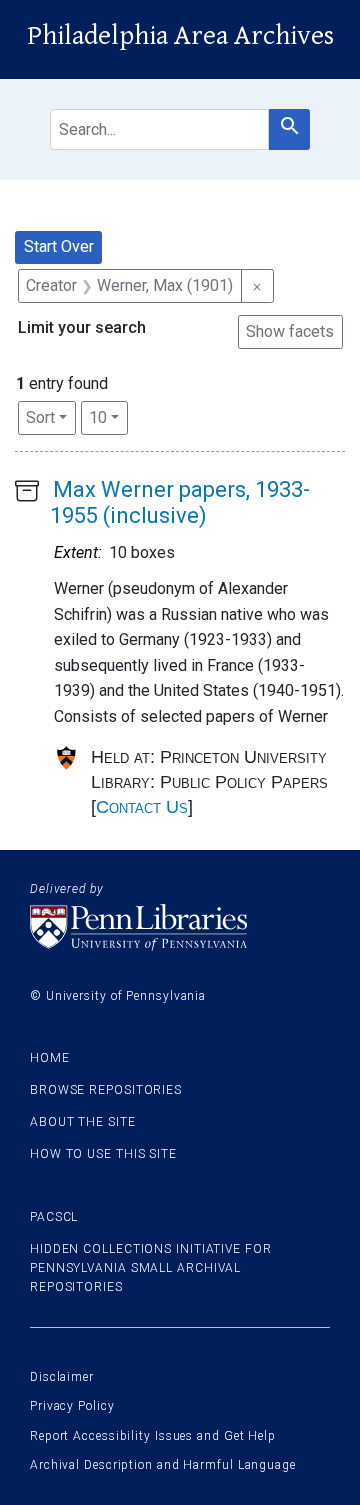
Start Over (59, 246)
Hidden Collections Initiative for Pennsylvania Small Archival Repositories (151, 1268)
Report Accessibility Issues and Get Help (153, 1436)
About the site (83, 1122)
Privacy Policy (72, 1406)
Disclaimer (62, 1377)
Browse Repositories (106, 1090)
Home (50, 1058)
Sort (40, 417)
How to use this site (103, 1154)
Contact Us (142, 807)
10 (108, 417)
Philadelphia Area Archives (180, 36)
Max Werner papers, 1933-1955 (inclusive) (180, 502)
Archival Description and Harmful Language (163, 1465)
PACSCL (54, 1217)
